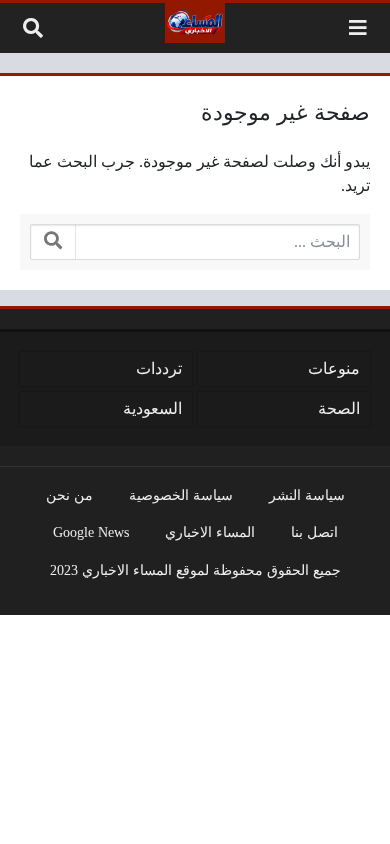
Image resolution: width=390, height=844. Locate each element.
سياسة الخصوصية (181, 495)
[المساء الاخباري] (195, 23)
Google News (91, 532)
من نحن (69, 495)
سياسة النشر (307, 495)
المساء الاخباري (210, 532)
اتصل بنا (314, 532)
